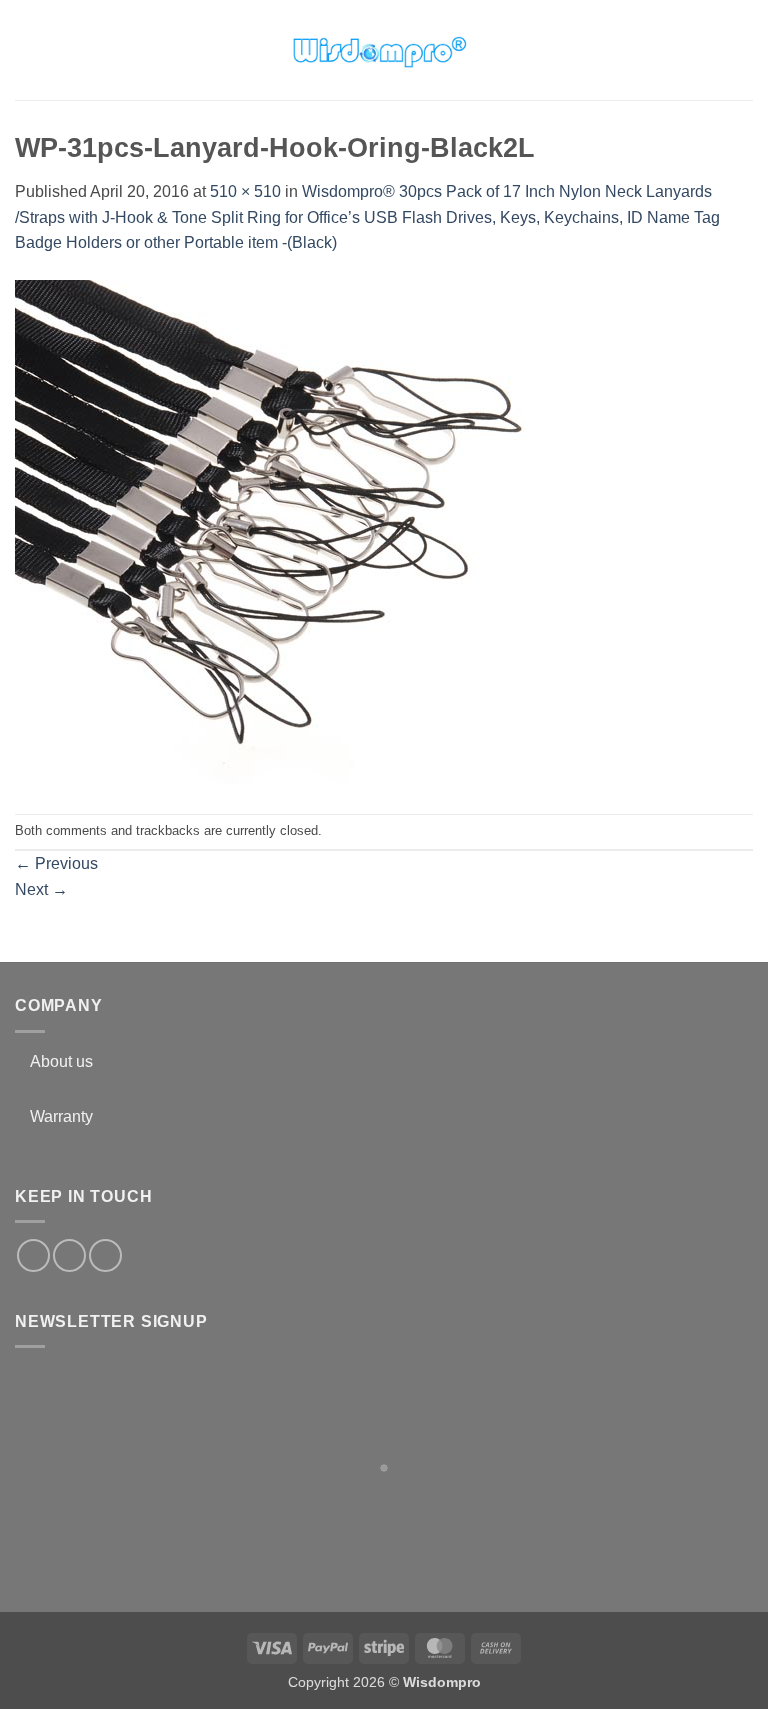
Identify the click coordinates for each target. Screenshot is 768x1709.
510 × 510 (245, 191)
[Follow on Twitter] (69, 1255)
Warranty (61, 1116)
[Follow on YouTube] (105, 1255)
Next (41, 889)
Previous (56, 863)
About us (61, 1061)
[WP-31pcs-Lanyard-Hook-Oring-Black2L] (270, 533)
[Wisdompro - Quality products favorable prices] (379, 50)
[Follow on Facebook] (33, 1255)
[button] (27, 49)
